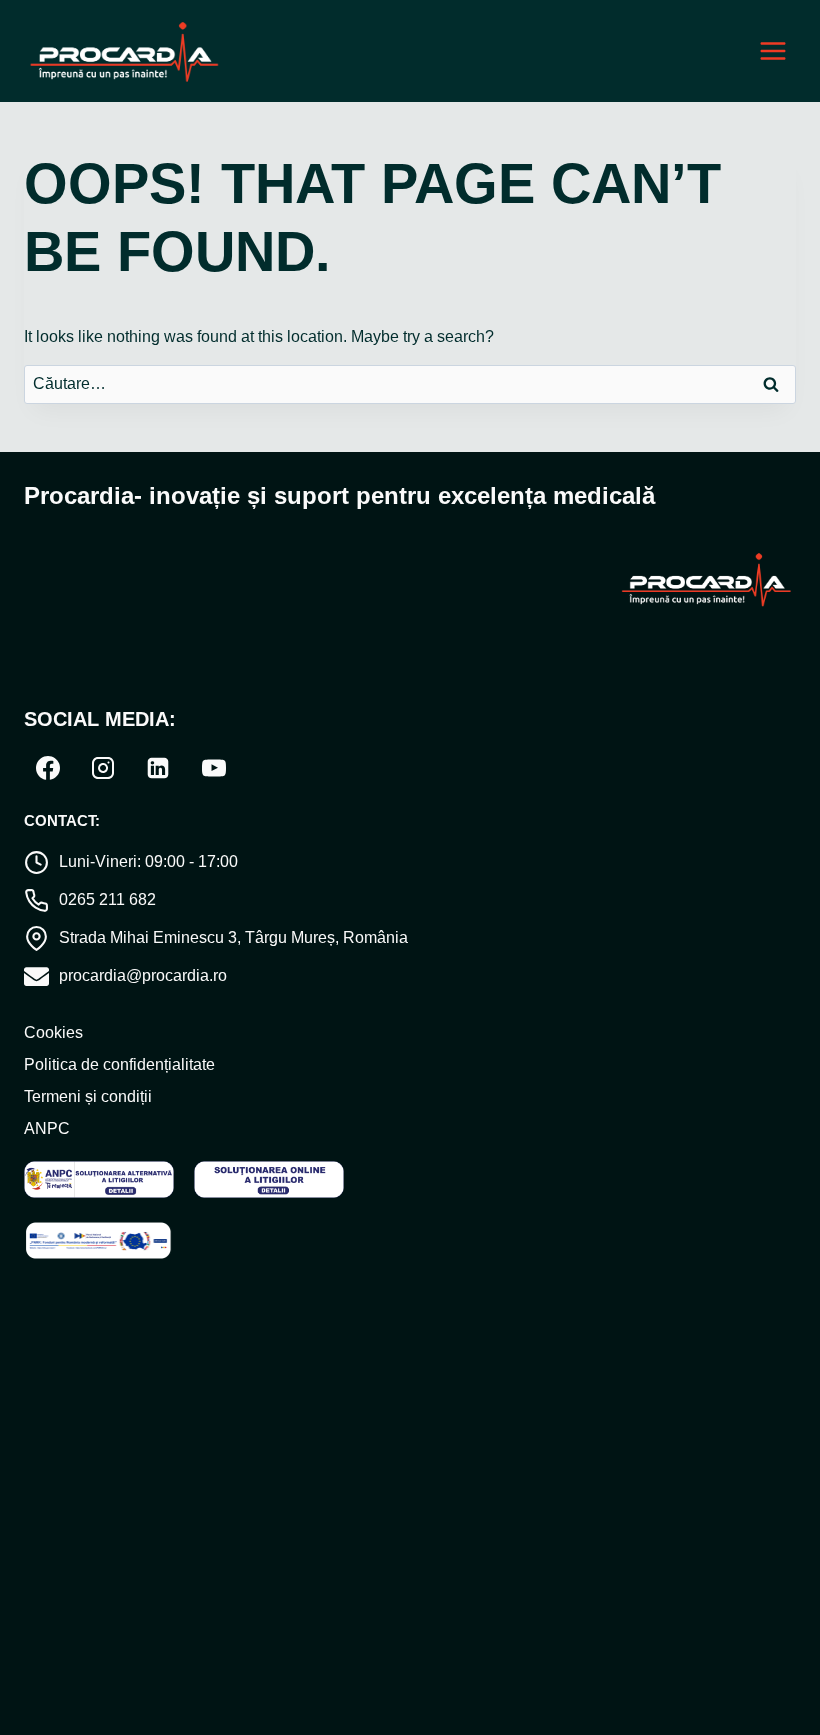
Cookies (53, 1032)
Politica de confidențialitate (119, 1064)
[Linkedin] (158, 768)
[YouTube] (214, 768)
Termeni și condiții (88, 1096)
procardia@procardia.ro (143, 975)
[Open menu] (772, 51)
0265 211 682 (107, 899)
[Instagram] (103, 768)
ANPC (47, 1128)
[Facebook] (48, 768)
